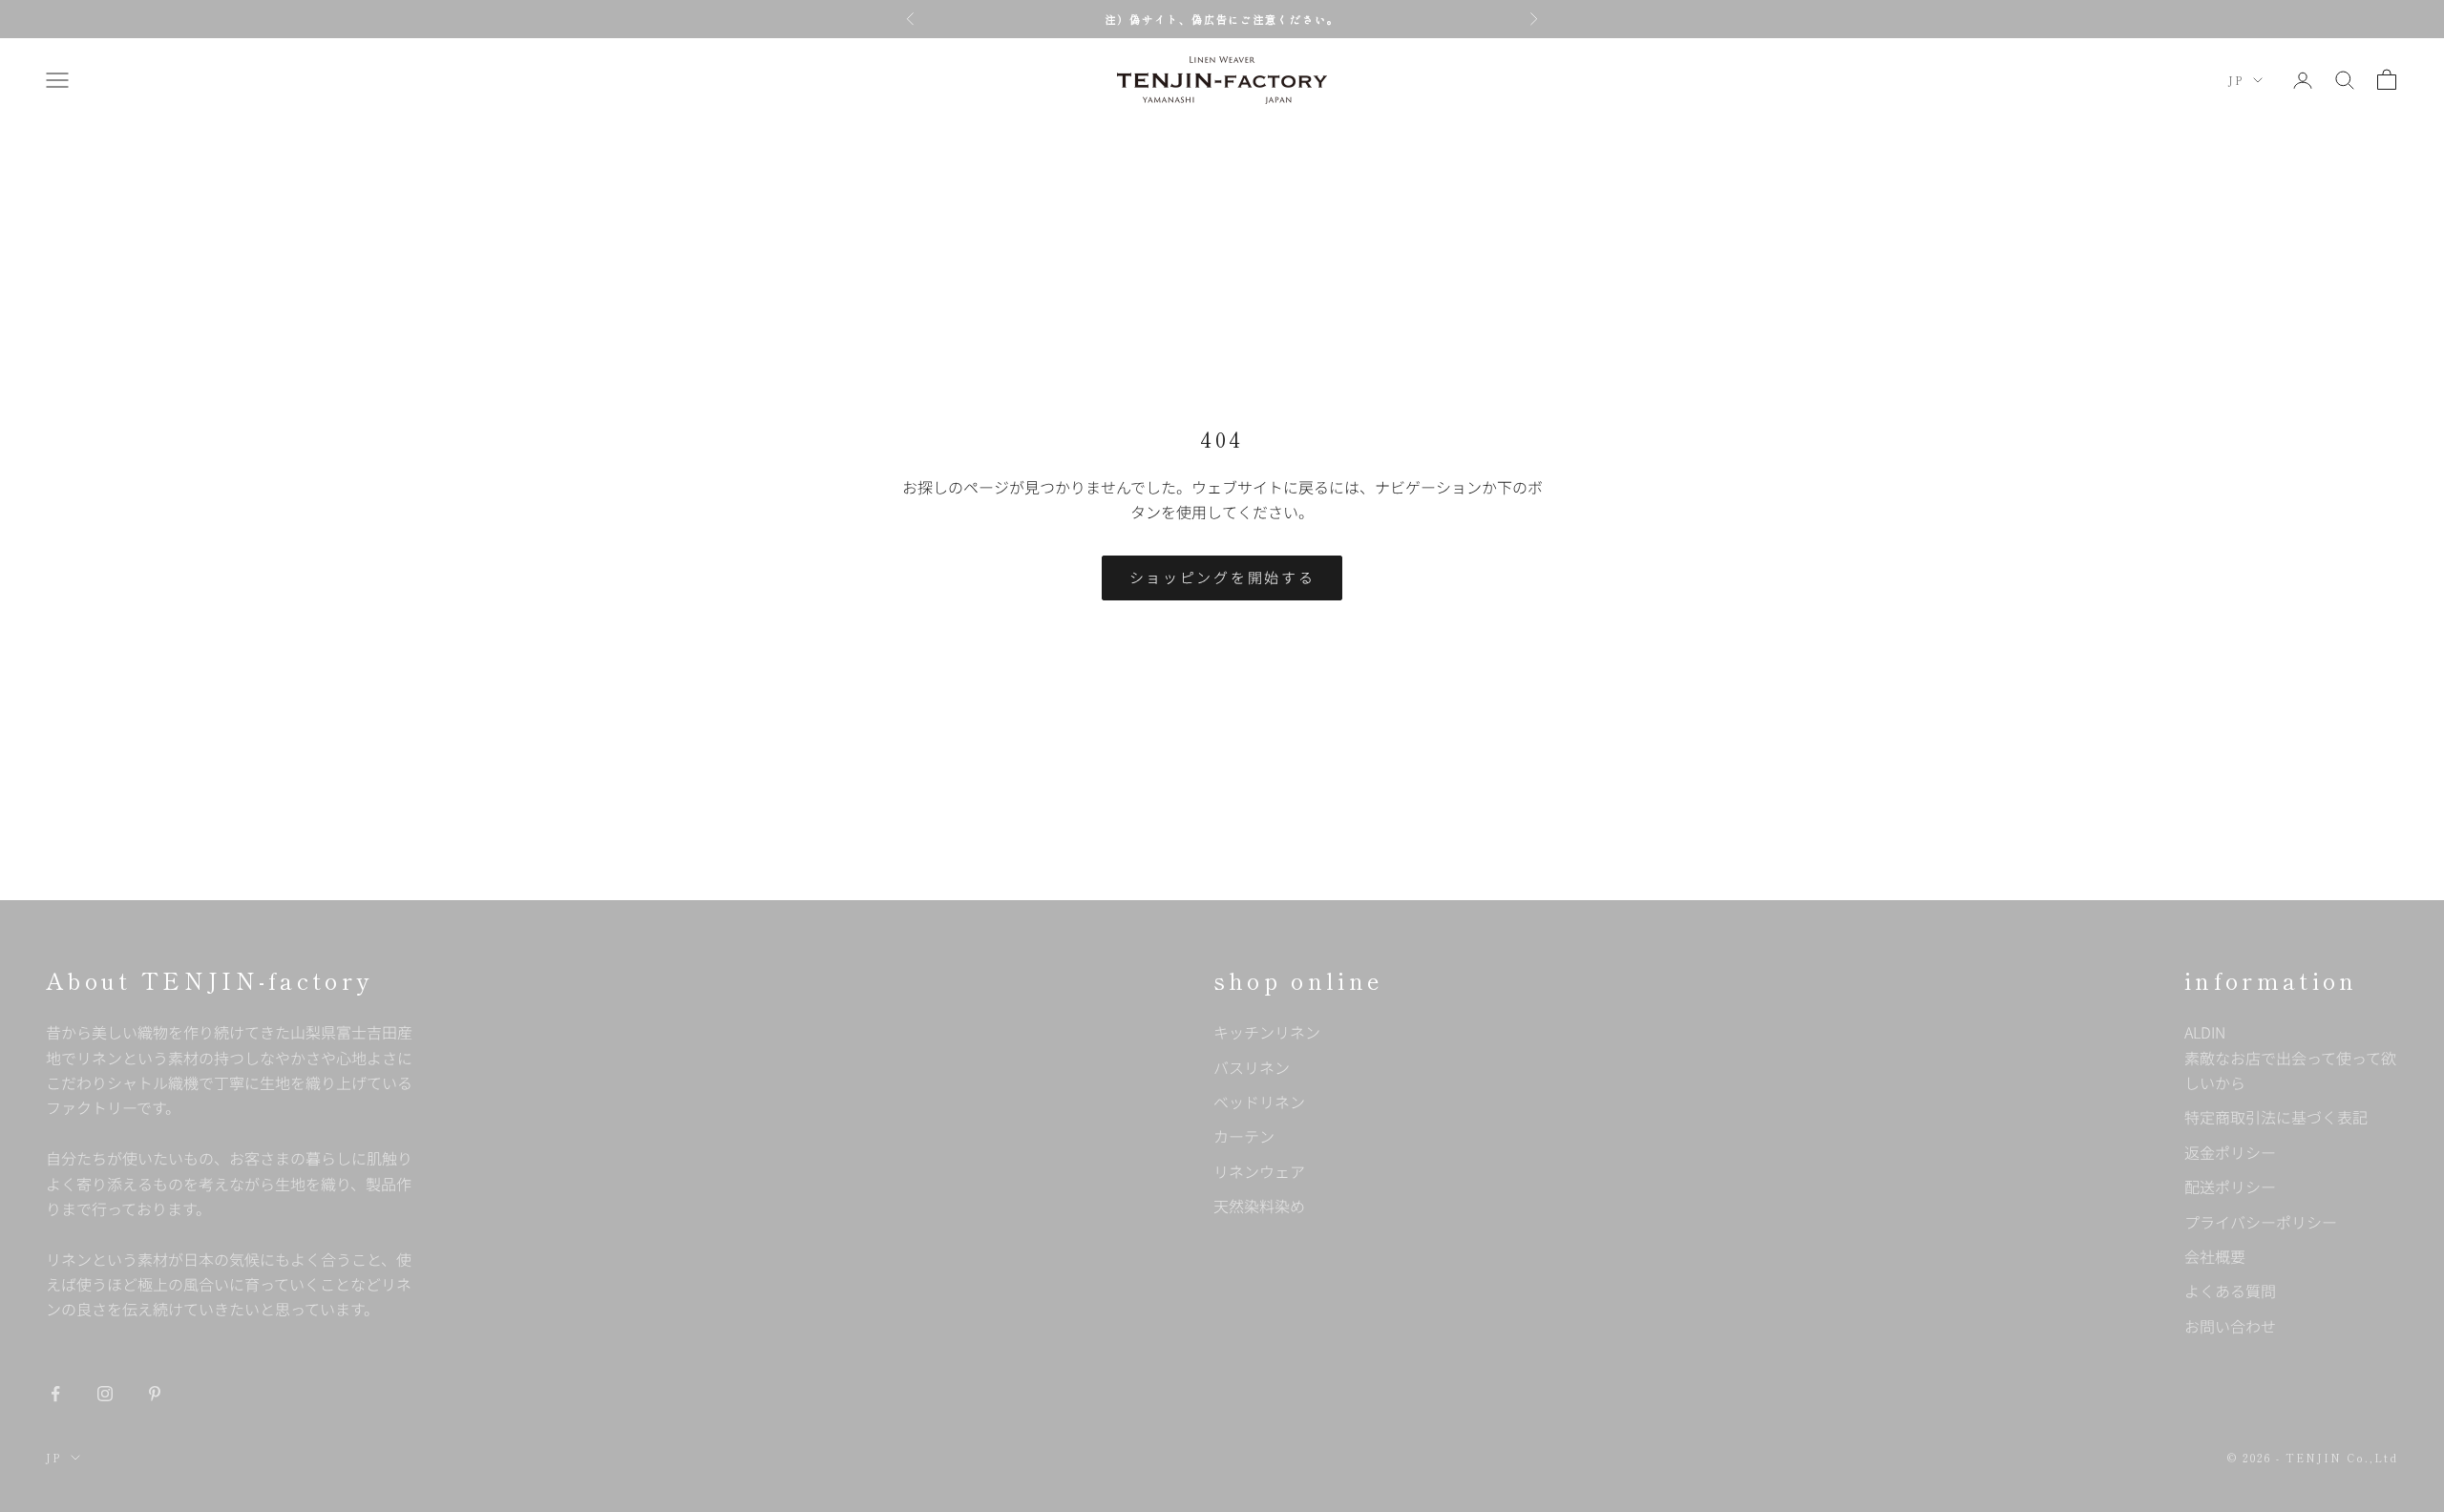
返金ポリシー (2230, 1152)
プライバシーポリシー (2261, 1222)
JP (2236, 80)
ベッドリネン (1259, 1102)
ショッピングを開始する (1222, 577)
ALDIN (2290, 1057)
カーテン (1244, 1136)
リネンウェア (1259, 1171)
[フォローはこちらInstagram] (105, 1394)
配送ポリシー (2230, 1186)
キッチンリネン (1267, 1032)
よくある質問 (2230, 1291)
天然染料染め (1259, 1206)
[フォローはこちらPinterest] (155, 1394)
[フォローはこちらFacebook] (55, 1394)
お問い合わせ (2230, 1326)
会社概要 (2215, 1256)
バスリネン (1252, 1067)
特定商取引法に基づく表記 (2276, 1117)
